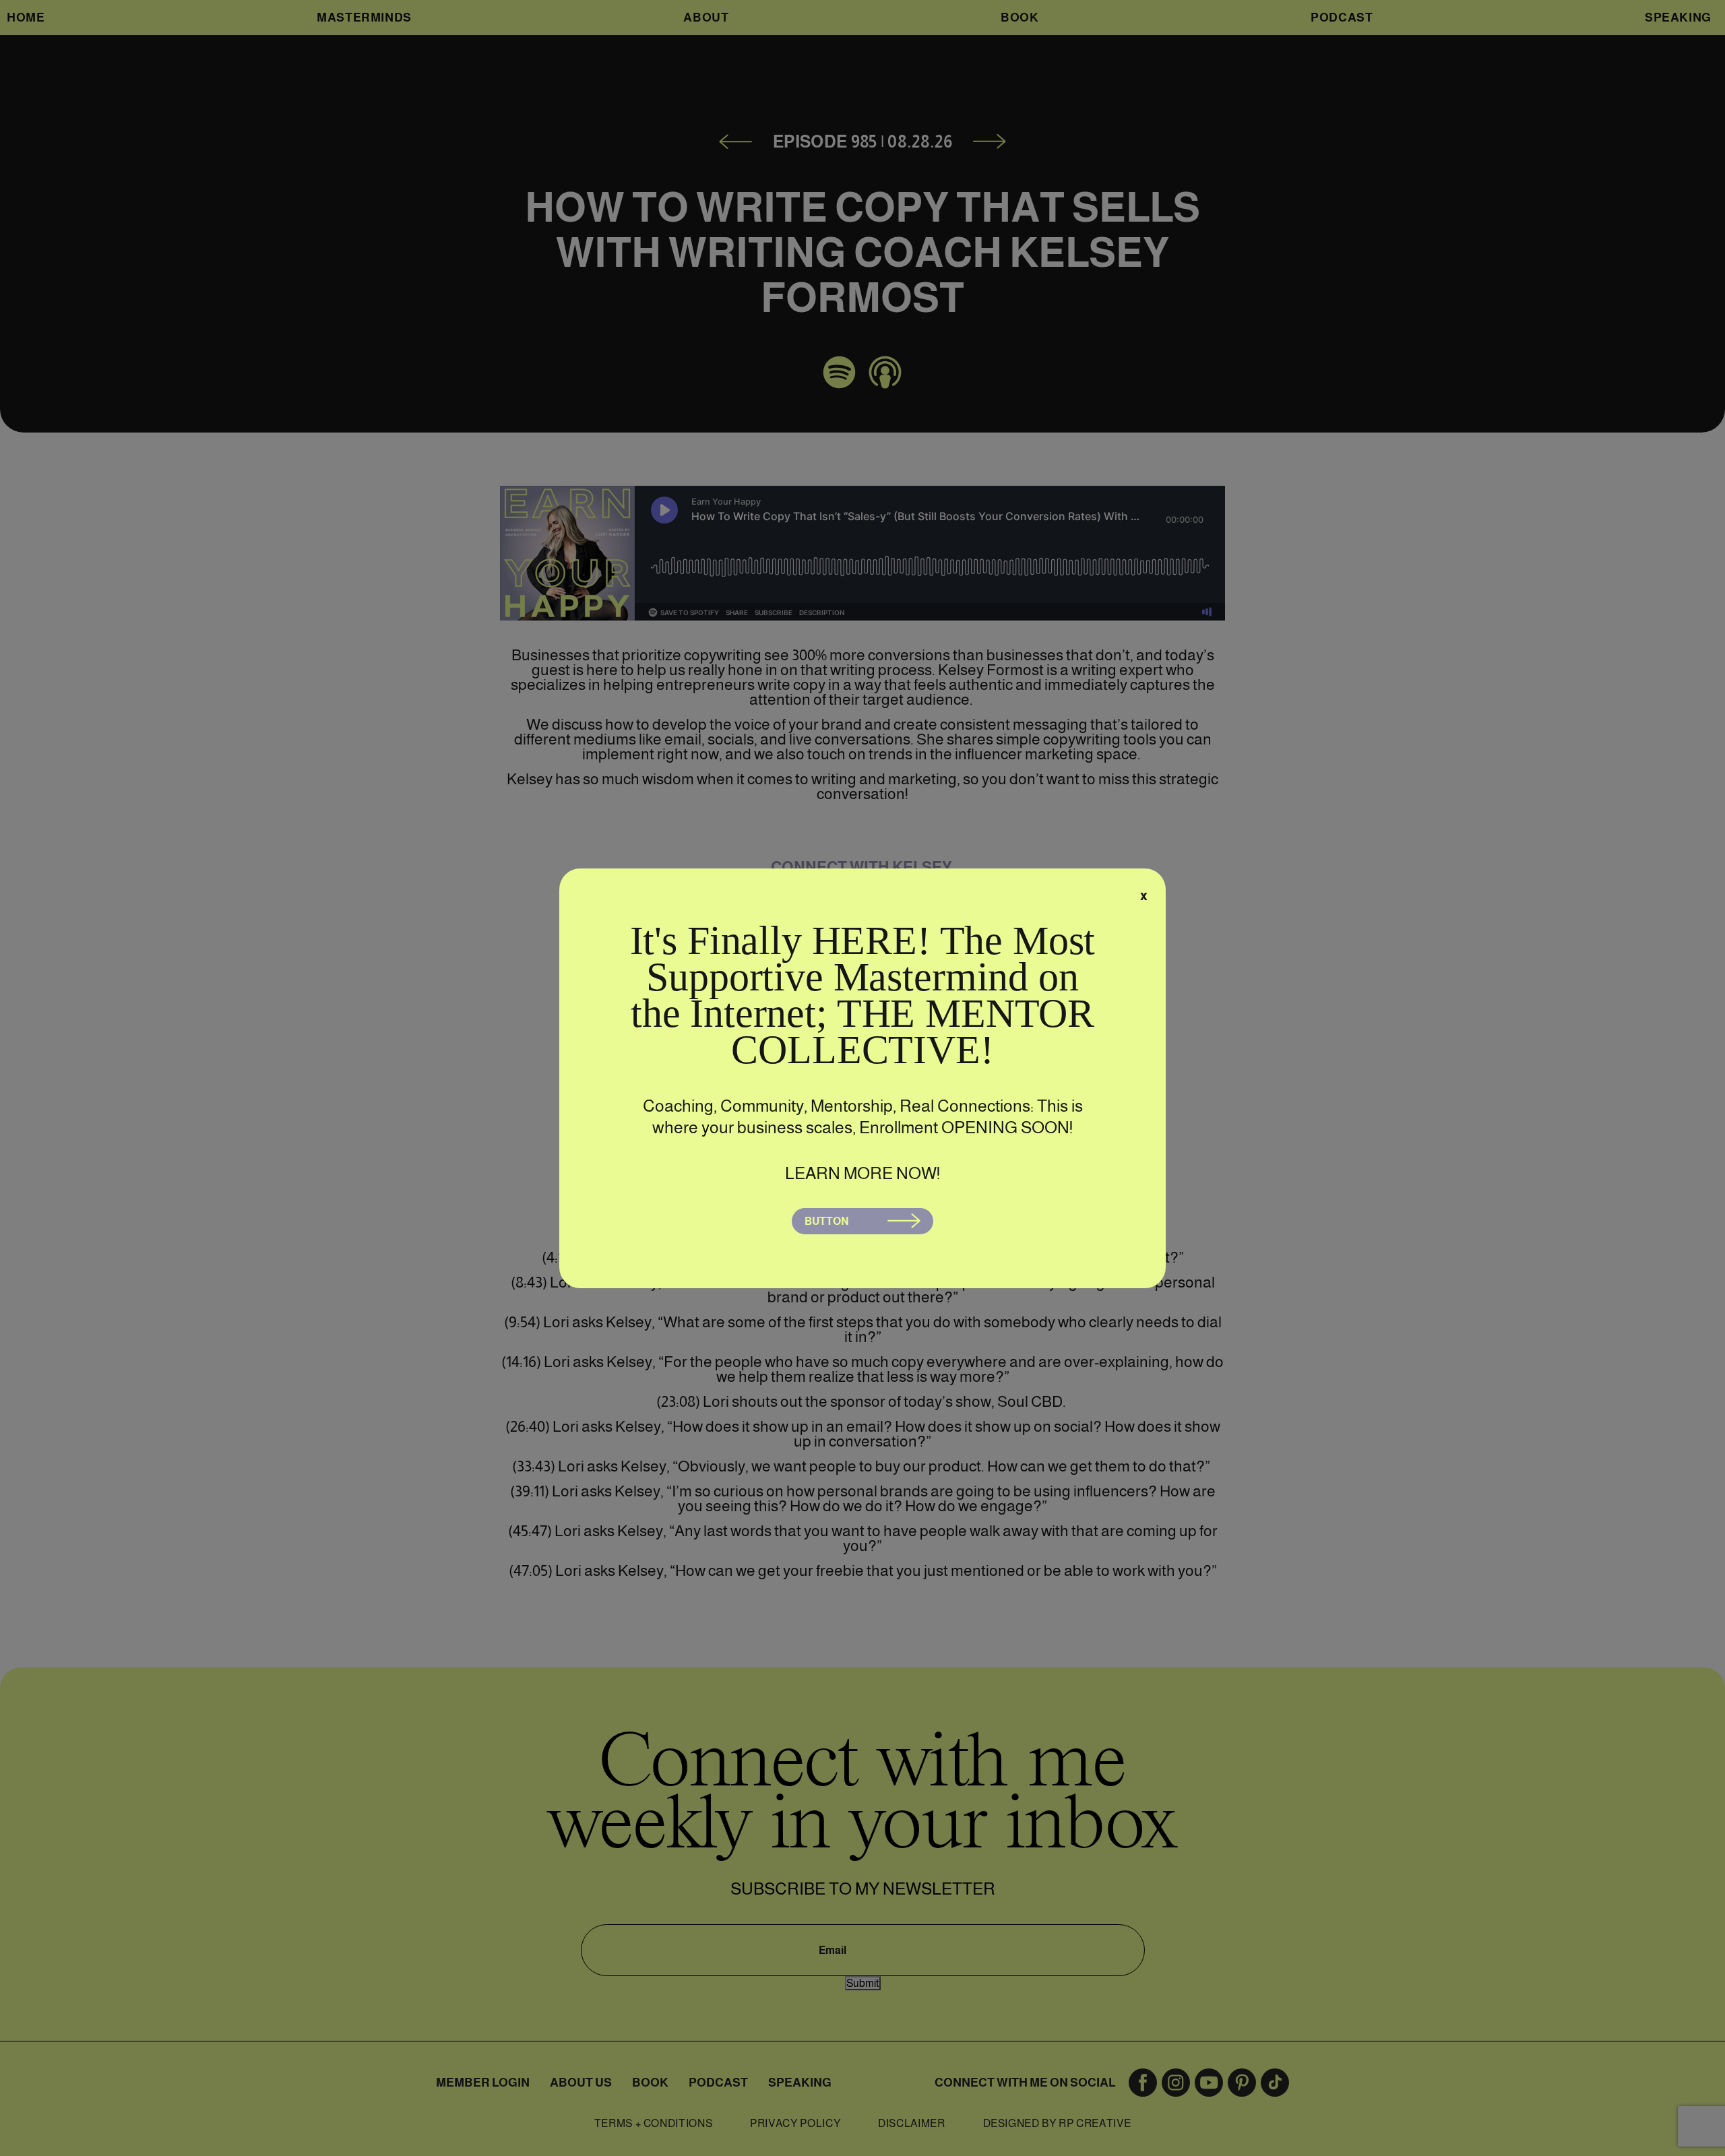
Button (827, 1221)
